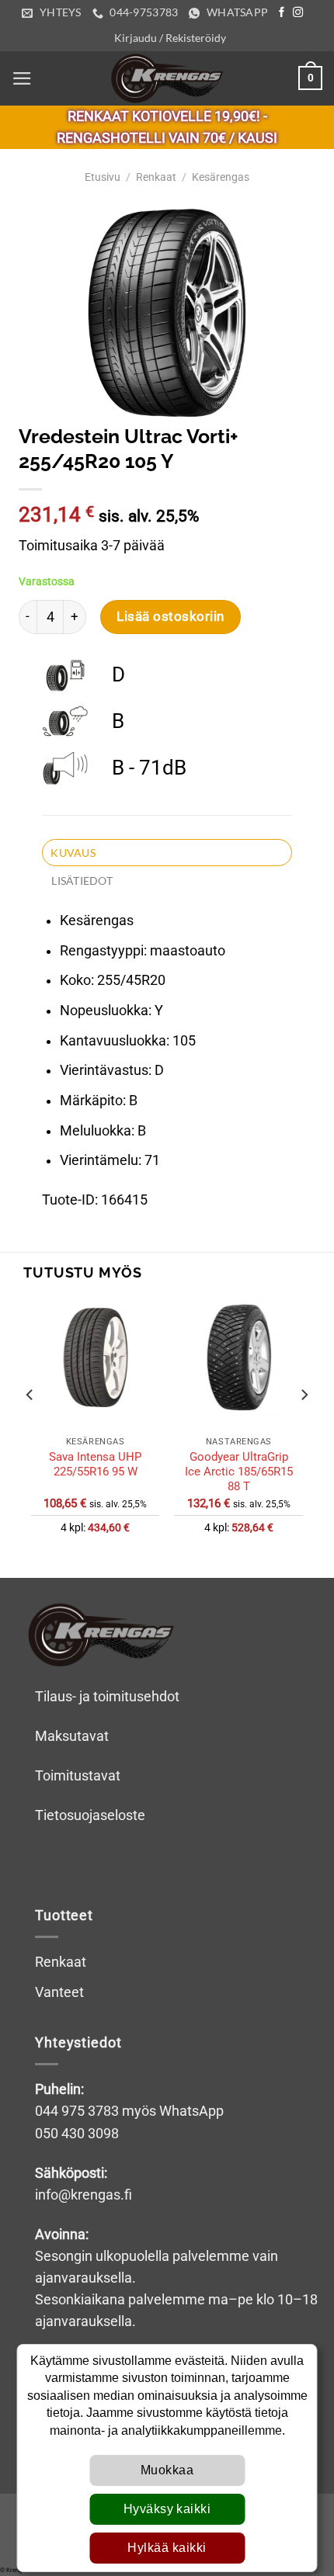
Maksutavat (72, 1736)
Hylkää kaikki (167, 2548)
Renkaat (156, 177)
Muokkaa (167, 2470)
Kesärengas (221, 177)
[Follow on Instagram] (298, 13)
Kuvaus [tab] (73, 853)
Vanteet (59, 1992)
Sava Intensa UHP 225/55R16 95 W (95, 1464)
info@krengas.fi (83, 2195)
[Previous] (30, 1425)
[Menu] (22, 78)
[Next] (304, 1425)
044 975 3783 (77, 2111)
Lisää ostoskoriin (170, 616)
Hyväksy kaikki (167, 2509)
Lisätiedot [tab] (82, 881)
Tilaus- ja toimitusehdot (107, 1697)
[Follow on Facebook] (282, 13)
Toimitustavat (78, 1776)
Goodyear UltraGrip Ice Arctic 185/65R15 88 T (239, 1472)
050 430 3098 (77, 2134)
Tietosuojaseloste (90, 1815)
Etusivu (103, 177)
